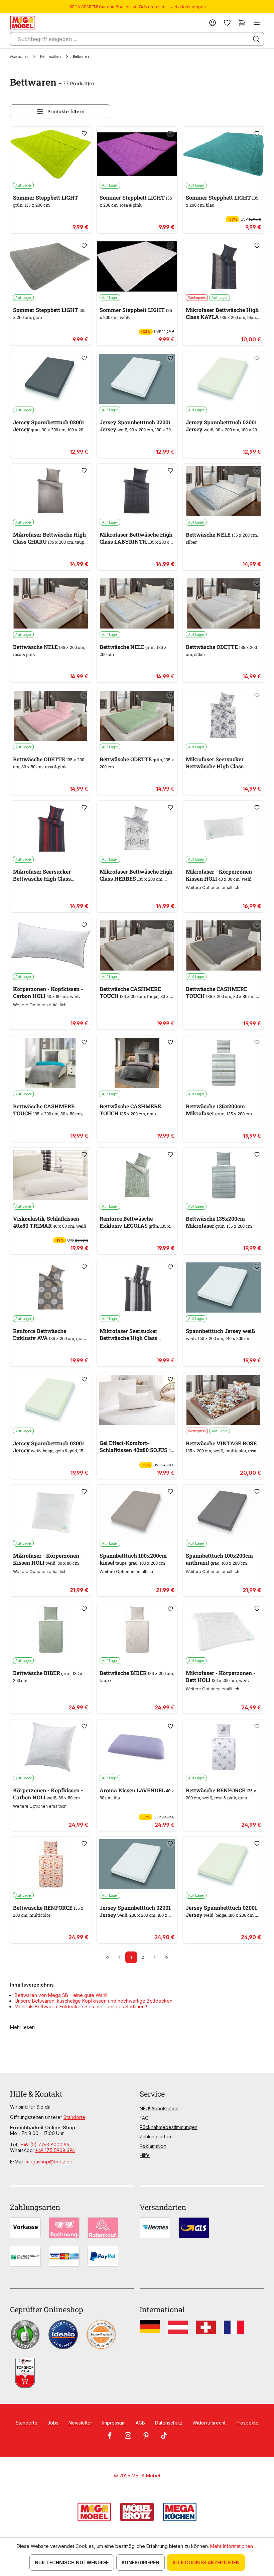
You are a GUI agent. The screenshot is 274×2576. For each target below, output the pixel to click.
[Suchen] (256, 39)
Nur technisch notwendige (72, 2562)
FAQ (144, 2118)
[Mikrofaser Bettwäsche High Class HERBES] (137, 828)
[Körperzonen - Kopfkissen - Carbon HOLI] (51, 945)
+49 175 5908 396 (55, 2150)
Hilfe (145, 2155)
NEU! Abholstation (159, 2108)
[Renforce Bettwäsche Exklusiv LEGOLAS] (137, 1175)
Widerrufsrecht (209, 2423)
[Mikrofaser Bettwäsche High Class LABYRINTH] (137, 491)
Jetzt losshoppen (188, 7)
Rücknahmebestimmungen (169, 2127)
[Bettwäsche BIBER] (51, 1630)
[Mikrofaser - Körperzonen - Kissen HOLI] (223, 828)
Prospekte (247, 2423)
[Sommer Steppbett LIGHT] (51, 154)
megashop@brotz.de (49, 2162)
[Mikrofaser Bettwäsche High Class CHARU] (51, 491)
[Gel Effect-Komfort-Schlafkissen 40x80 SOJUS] (137, 1400)
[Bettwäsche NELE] (223, 491)
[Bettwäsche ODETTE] (223, 603)
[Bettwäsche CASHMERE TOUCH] (137, 945)
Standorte (74, 2117)
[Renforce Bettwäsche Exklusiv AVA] (51, 1287)
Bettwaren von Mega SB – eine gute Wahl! (61, 1995)
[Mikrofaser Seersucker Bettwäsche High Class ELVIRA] (223, 716)
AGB (140, 2423)
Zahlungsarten (155, 2137)
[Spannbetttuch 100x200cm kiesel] (137, 1512)
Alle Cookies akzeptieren (206, 2562)
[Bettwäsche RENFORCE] (223, 1747)
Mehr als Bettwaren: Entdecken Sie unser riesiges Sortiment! (81, 2006)
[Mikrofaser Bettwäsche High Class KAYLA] (223, 266)
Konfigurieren (141, 2562)
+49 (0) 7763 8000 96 (45, 2145)
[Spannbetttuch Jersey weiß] (223, 1287)
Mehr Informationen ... (234, 2546)
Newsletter (80, 2423)
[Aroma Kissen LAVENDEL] (137, 1747)
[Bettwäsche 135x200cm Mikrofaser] (223, 1063)
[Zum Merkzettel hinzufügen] (84, 133)
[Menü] (257, 23)
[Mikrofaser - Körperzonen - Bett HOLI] (223, 1630)
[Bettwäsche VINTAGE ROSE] (223, 1400)
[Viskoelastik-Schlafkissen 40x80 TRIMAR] (51, 1175)
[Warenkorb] (242, 23)
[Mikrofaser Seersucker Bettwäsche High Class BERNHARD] (51, 828)
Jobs (53, 2423)
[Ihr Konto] (213, 23)
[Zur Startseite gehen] (23, 23)
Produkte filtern (66, 111)
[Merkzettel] (227, 23)
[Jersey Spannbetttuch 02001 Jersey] (51, 379)
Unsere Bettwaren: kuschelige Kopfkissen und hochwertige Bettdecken (94, 2001)
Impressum (114, 2423)
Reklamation (153, 2146)
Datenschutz (169, 2423)
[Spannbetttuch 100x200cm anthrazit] (223, 1512)
